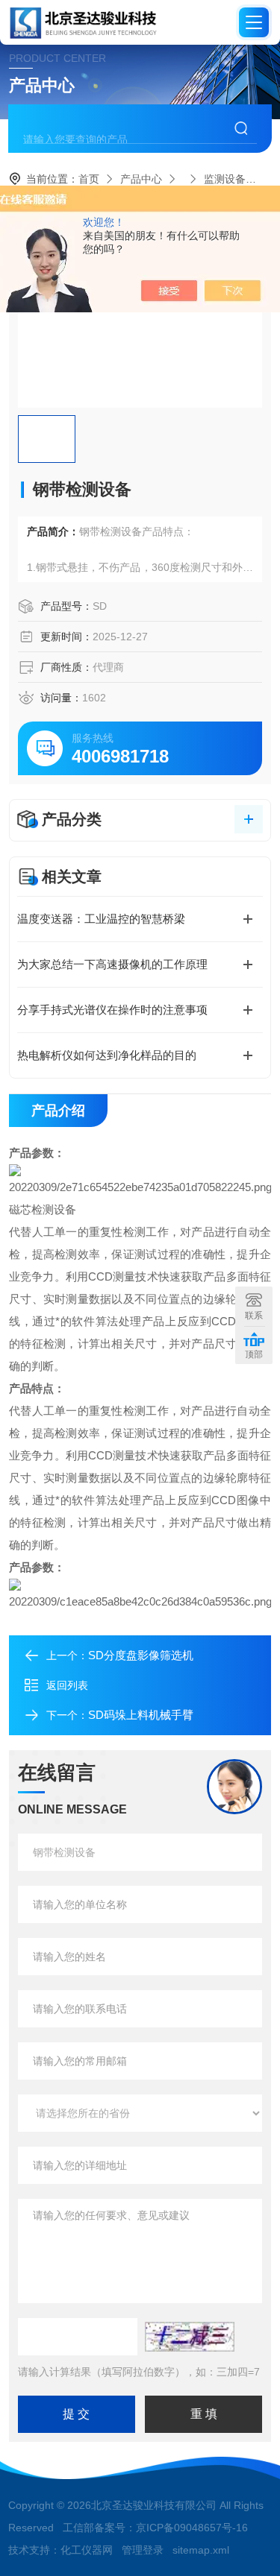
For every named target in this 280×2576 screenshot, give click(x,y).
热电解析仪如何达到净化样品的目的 (107, 1055)
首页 (89, 179)
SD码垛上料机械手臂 (141, 1715)
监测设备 (225, 179)
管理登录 (143, 2550)
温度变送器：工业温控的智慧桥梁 (101, 919)
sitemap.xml (201, 2550)
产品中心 (141, 179)
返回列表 (67, 1685)
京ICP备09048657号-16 (192, 2528)
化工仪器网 (87, 2550)
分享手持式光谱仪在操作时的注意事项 (112, 1010)
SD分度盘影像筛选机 (141, 1655)
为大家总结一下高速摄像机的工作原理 (112, 964)
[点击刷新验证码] (190, 2337)
